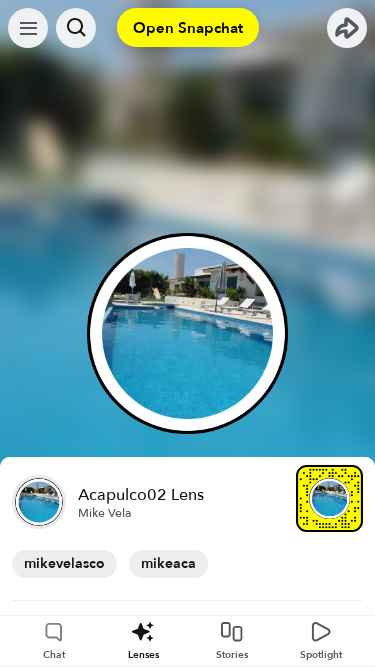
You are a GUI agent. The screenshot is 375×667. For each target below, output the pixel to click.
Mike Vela (105, 513)
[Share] (347, 28)
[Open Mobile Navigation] (28, 28)
